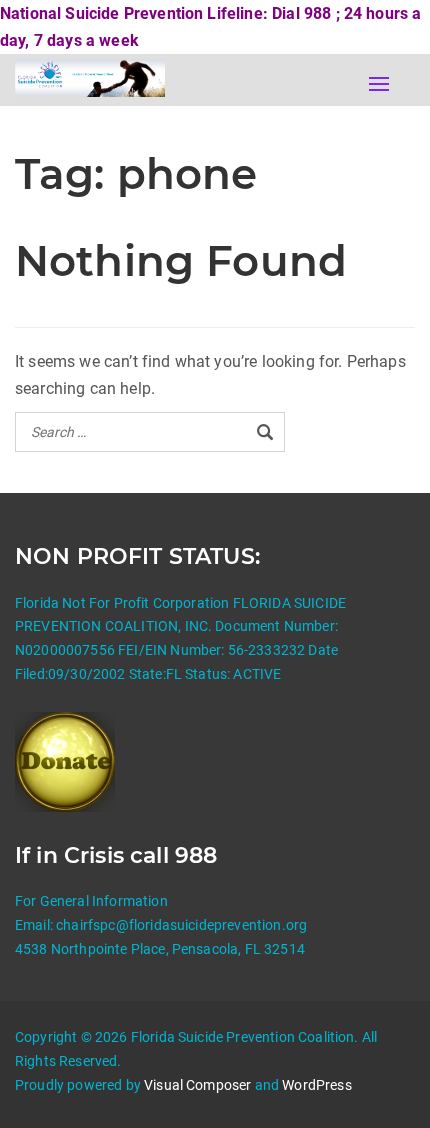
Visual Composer (197, 1085)
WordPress (316, 1085)
